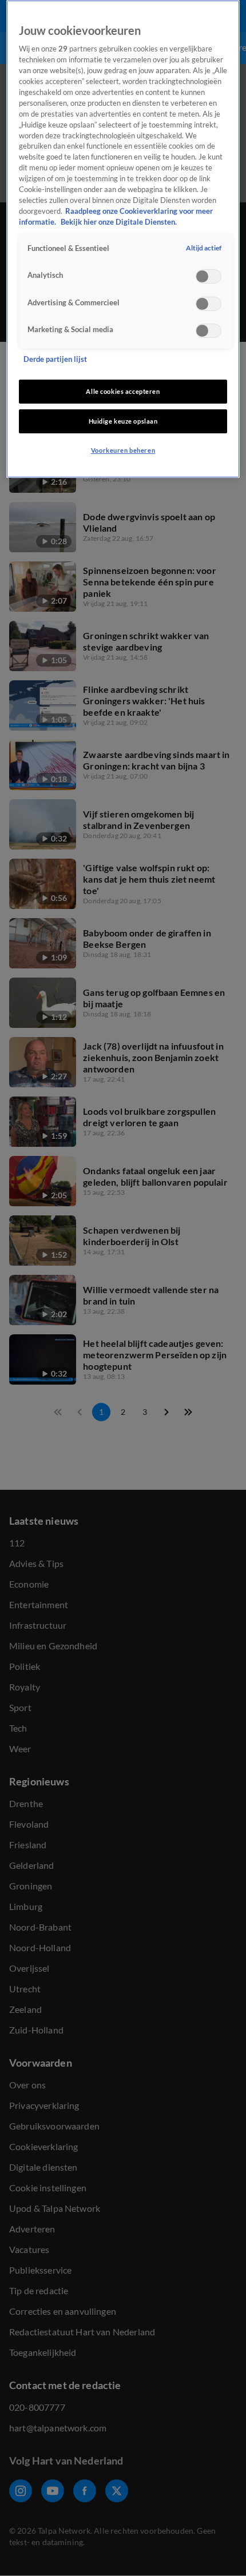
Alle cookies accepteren (123, 391)
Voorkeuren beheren (123, 450)
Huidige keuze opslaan (123, 421)
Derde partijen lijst (55, 359)
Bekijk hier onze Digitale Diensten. (119, 222)
